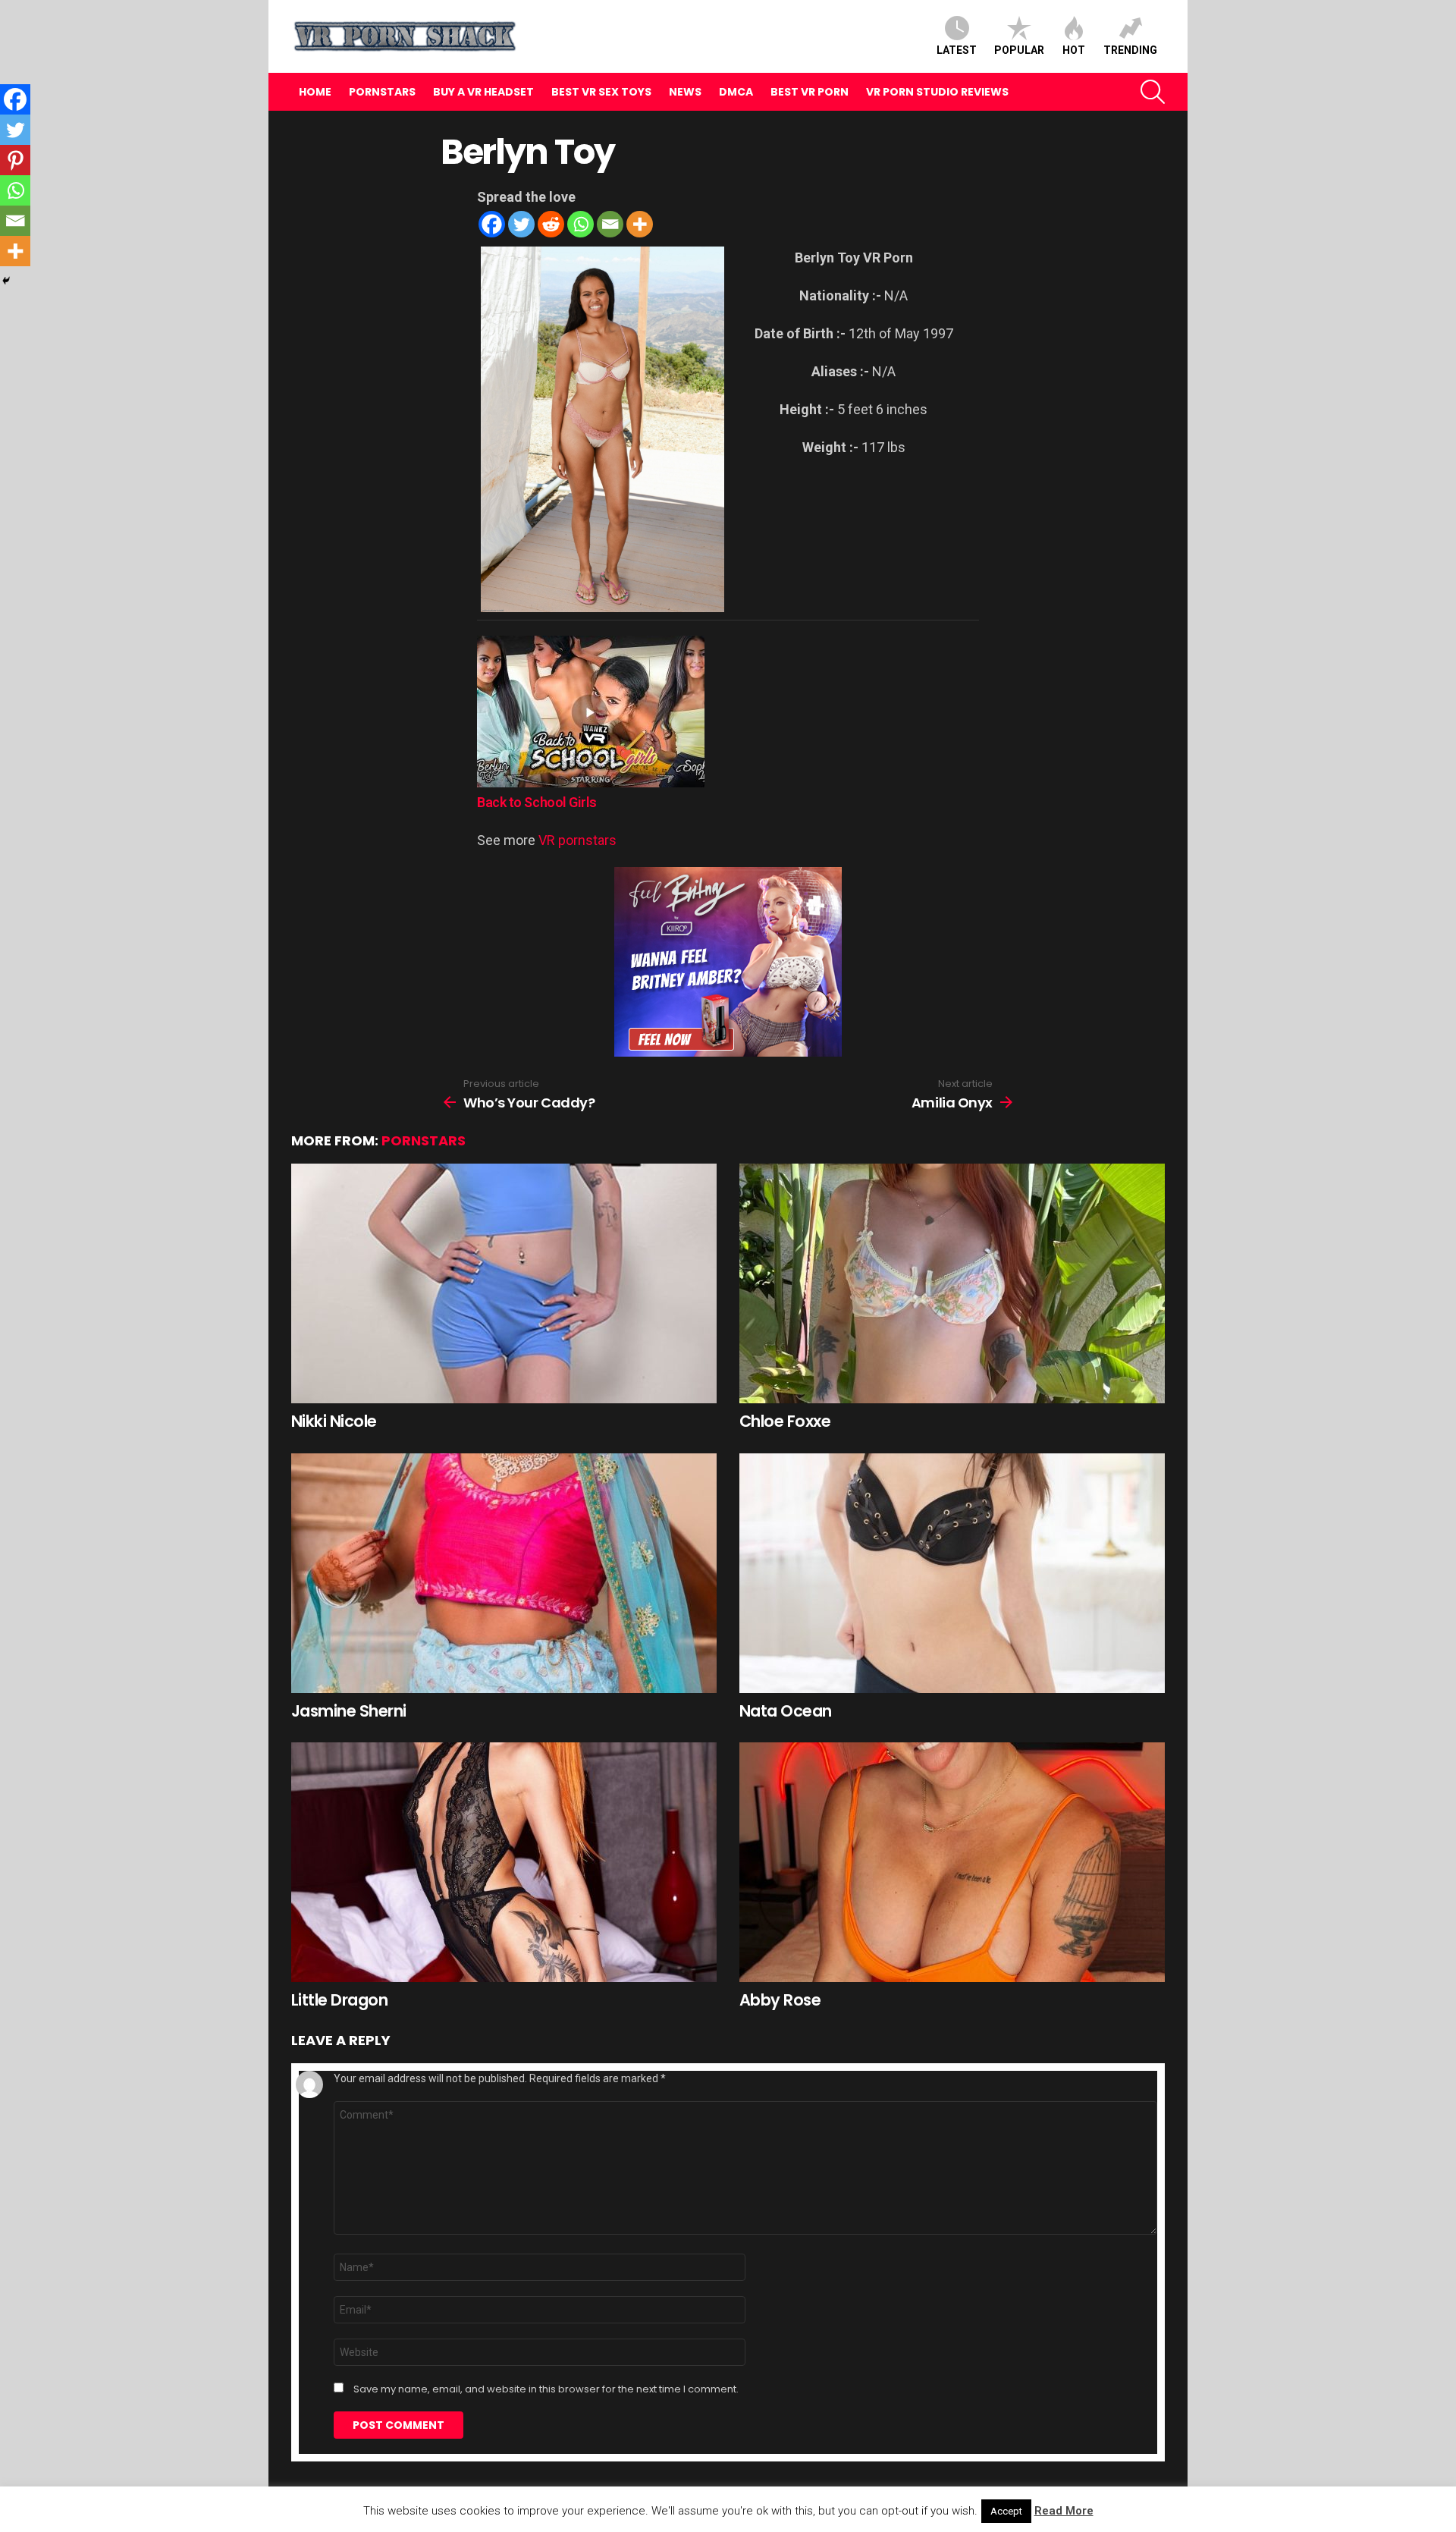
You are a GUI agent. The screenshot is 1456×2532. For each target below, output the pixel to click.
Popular (1019, 50)
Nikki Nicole (334, 1421)
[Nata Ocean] (952, 1573)
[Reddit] (551, 224)
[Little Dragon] (504, 1862)
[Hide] (6, 281)
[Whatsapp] (581, 224)
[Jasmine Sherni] (504, 1573)
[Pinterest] (15, 160)
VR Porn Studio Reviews (937, 92)
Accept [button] (1006, 2511)
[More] (640, 224)
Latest (957, 50)
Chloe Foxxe (785, 1421)
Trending (1130, 50)
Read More (1064, 2511)
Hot (1074, 50)
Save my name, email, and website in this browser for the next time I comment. (546, 2389)
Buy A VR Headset (483, 92)
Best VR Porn (810, 92)
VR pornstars (577, 840)
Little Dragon (339, 2000)
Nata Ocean (786, 1711)
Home (315, 92)
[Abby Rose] (952, 1862)
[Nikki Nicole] (504, 1283)
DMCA (736, 92)
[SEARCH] (1153, 92)
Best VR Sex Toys (601, 92)
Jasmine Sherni (349, 1711)
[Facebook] (492, 224)
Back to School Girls (537, 802)
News (685, 92)
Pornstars (382, 92)
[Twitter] (521, 224)
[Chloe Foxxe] (952, 1283)
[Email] (610, 224)
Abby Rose (780, 2000)
